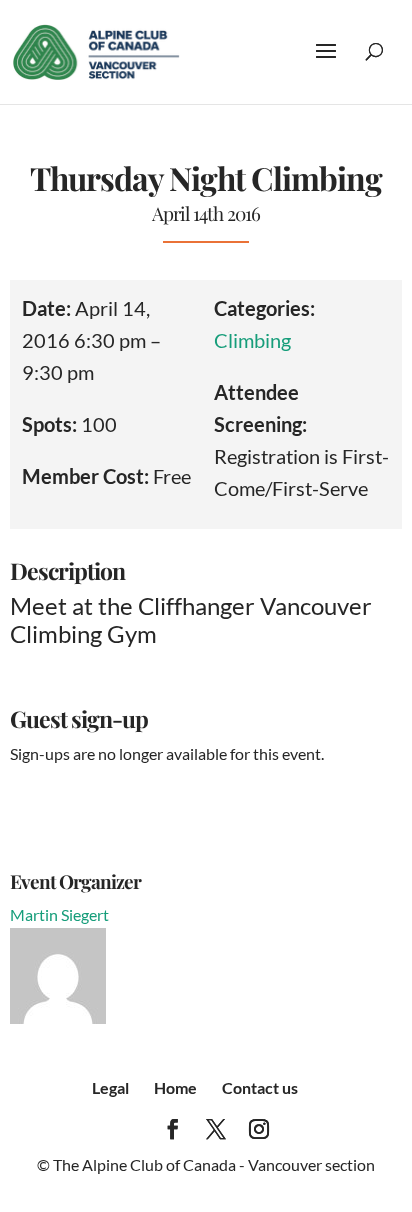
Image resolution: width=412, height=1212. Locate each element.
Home (175, 1087)
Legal (110, 1087)
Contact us (260, 1087)
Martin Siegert (59, 914)
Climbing (252, 340)
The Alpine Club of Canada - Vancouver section (214, 1164)
